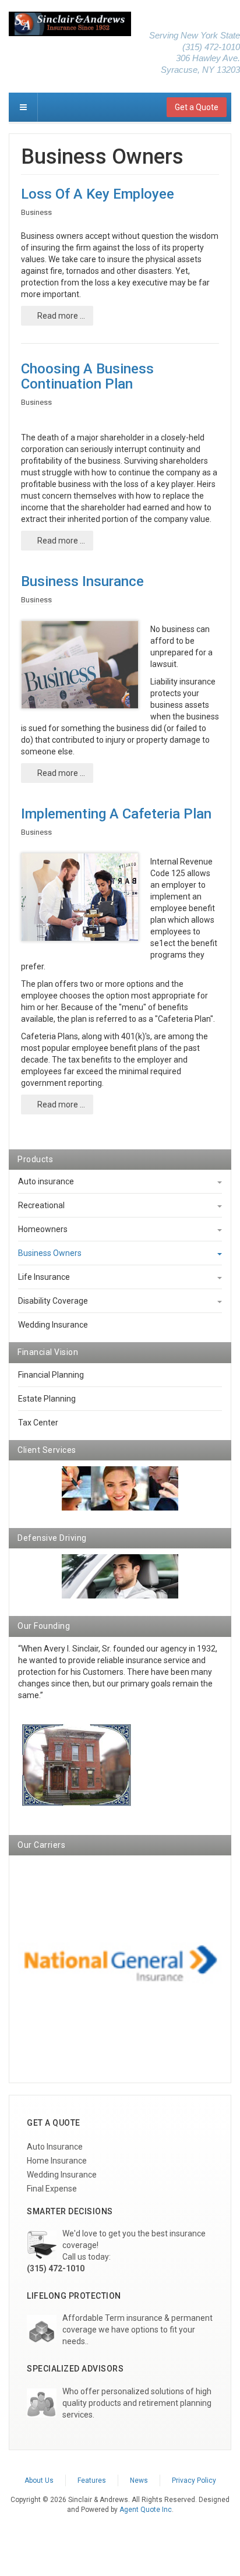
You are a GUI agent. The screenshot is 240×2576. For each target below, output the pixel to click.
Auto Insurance (55, 2147)
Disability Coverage (53, 1301)
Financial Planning (51, 1375)
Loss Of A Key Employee (98, 194)
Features (92, 2480)
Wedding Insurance (53, 1325)
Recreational (41, 1205)
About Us (39, 2480)
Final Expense (52, 2189)
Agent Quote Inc (146, 2510)
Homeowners (43, 1229)
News (139, 2480)
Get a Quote (197, 107)
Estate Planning (47, 1399)
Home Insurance (57, 2161)
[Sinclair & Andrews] (70, 24)
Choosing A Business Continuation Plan (87, 376)
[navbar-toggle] (23, 107)
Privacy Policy (194, 2480)
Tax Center (38, 1423)
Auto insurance (46, 1181)
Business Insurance (82, 581)
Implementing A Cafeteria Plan (116, 814)
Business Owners (50, 1253)
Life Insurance (44, 1277)
